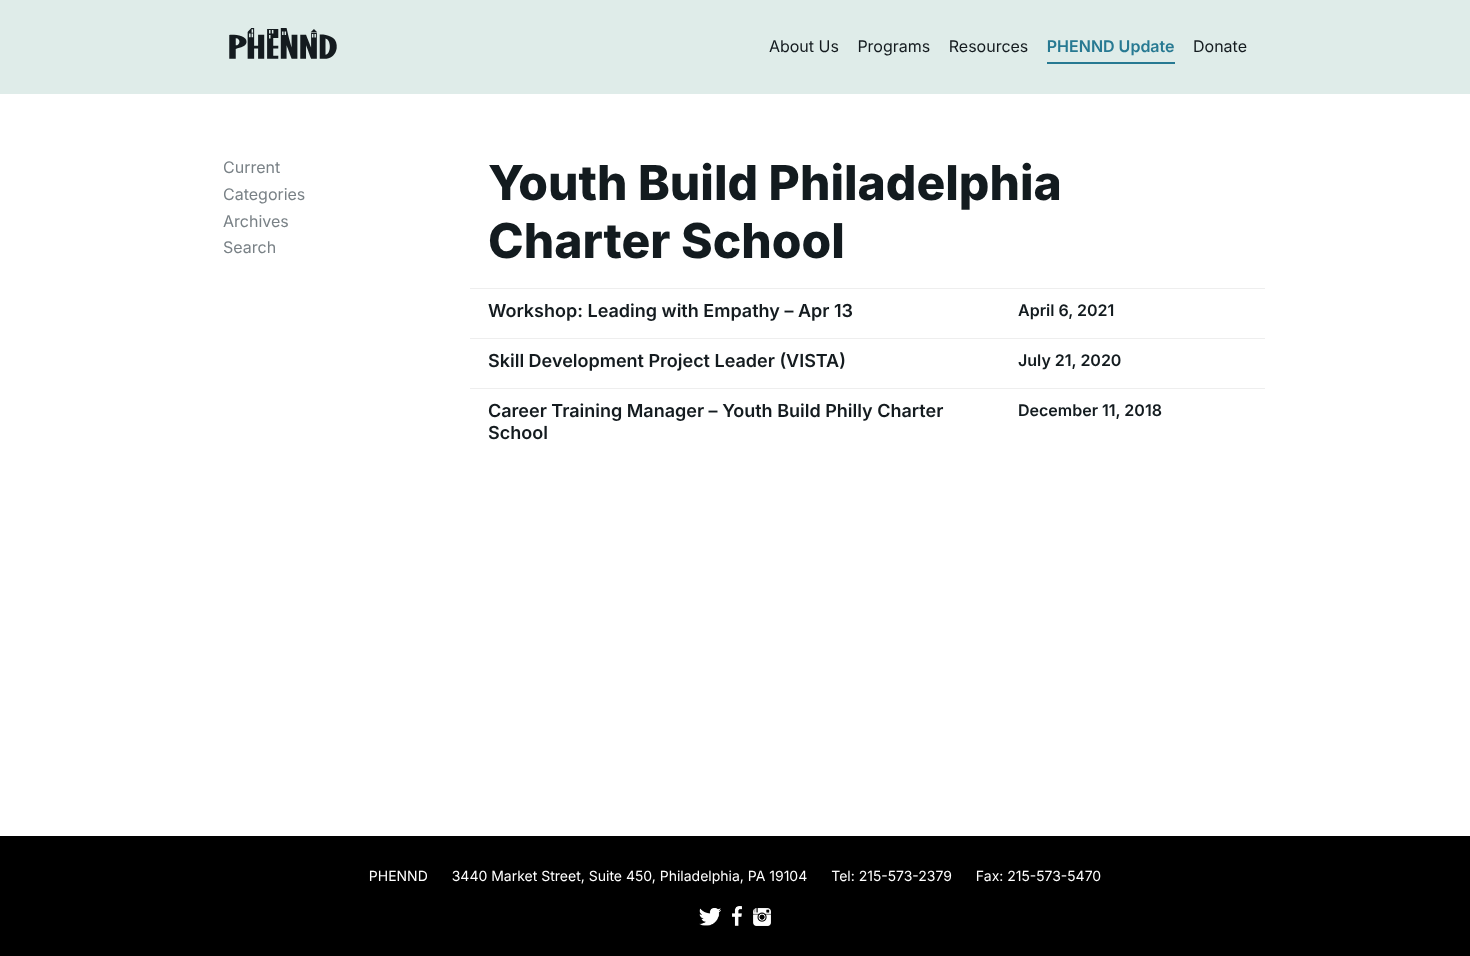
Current (251, 167)
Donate (1220, 46)
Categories (264, 194)
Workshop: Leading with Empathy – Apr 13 (670, 311)
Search (249, 247)
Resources (989, 46)
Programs (893, 46)
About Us (804, 46)
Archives (256, 221)
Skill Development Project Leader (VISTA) (667, 361)
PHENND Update (1111, 46)
